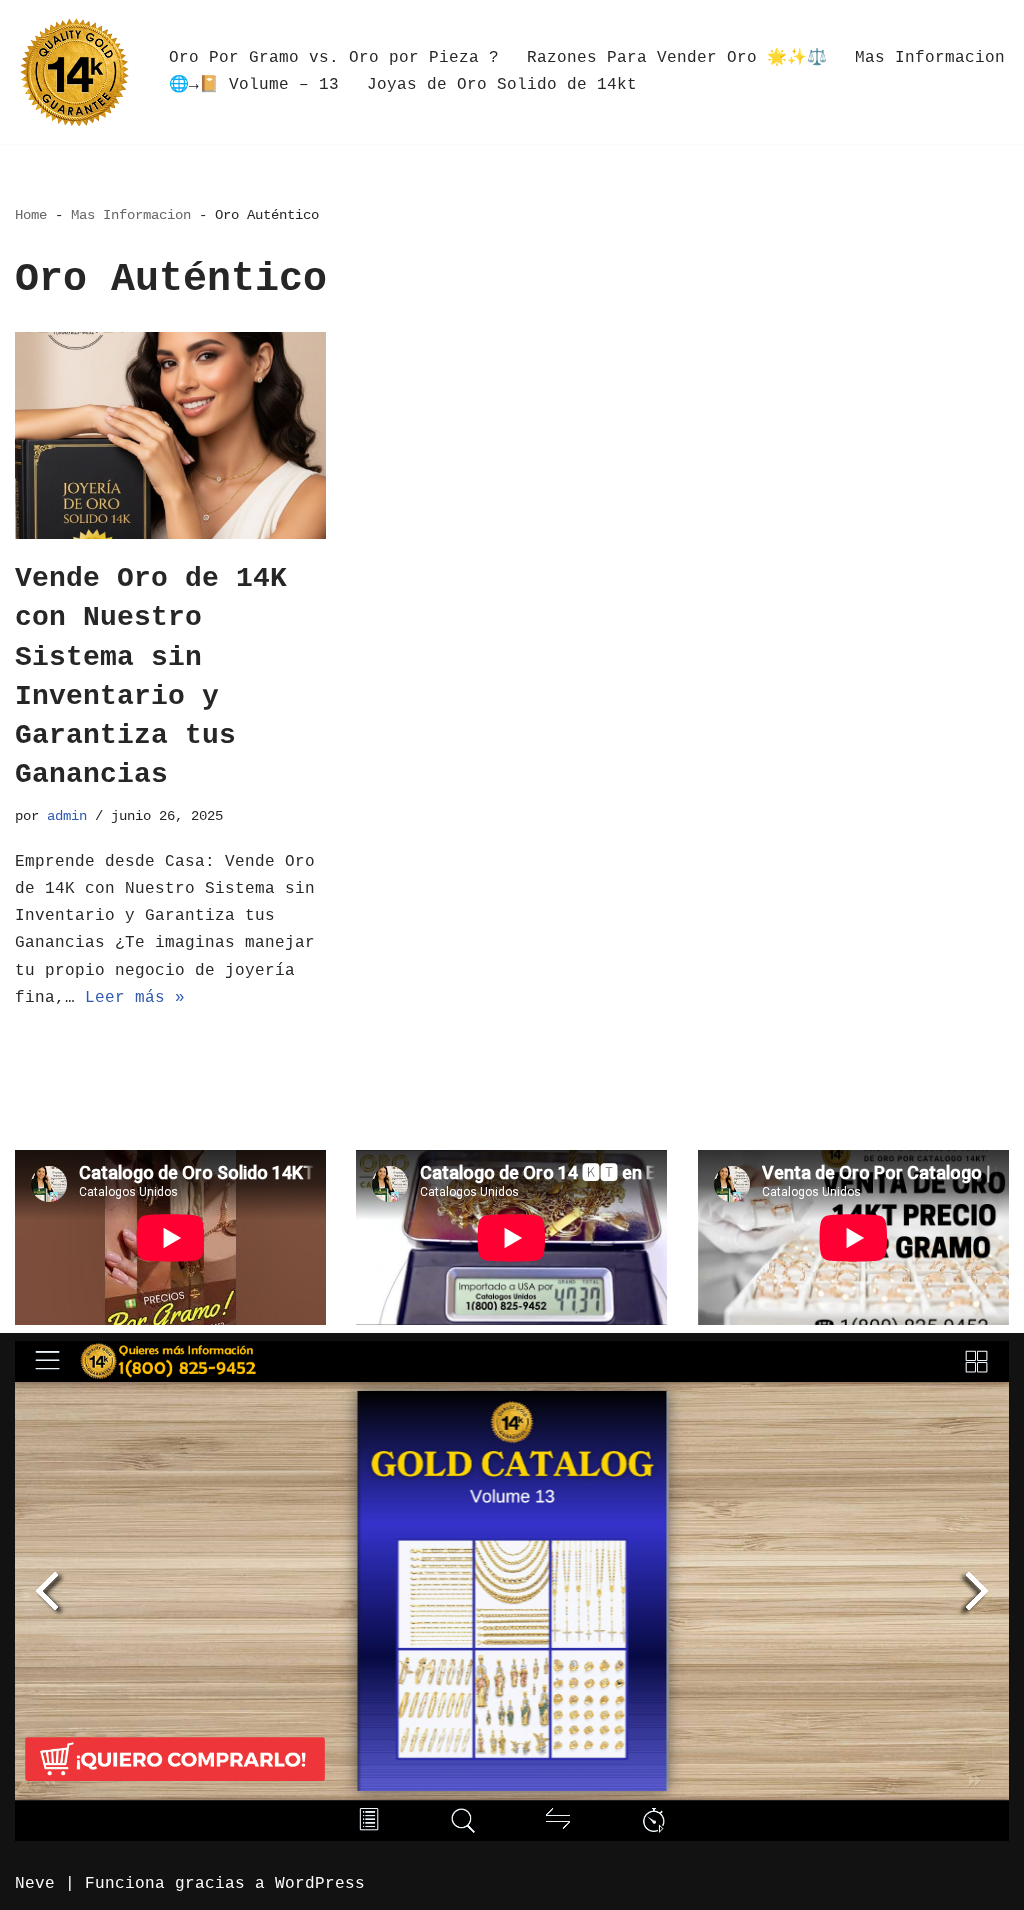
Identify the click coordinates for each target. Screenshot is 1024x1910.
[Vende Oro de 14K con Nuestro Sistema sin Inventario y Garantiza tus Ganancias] (170, 436)
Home (31, 215)
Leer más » (135, 998)
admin (67, 816)
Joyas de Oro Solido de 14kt (502, 85)
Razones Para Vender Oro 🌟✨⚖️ (677, 58)
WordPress (320, 1884)
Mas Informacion (930, 58)
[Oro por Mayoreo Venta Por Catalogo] (75, 72)
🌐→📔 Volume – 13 (254, 85)
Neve (35, 1884)
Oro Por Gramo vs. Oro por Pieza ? (334, 58)
